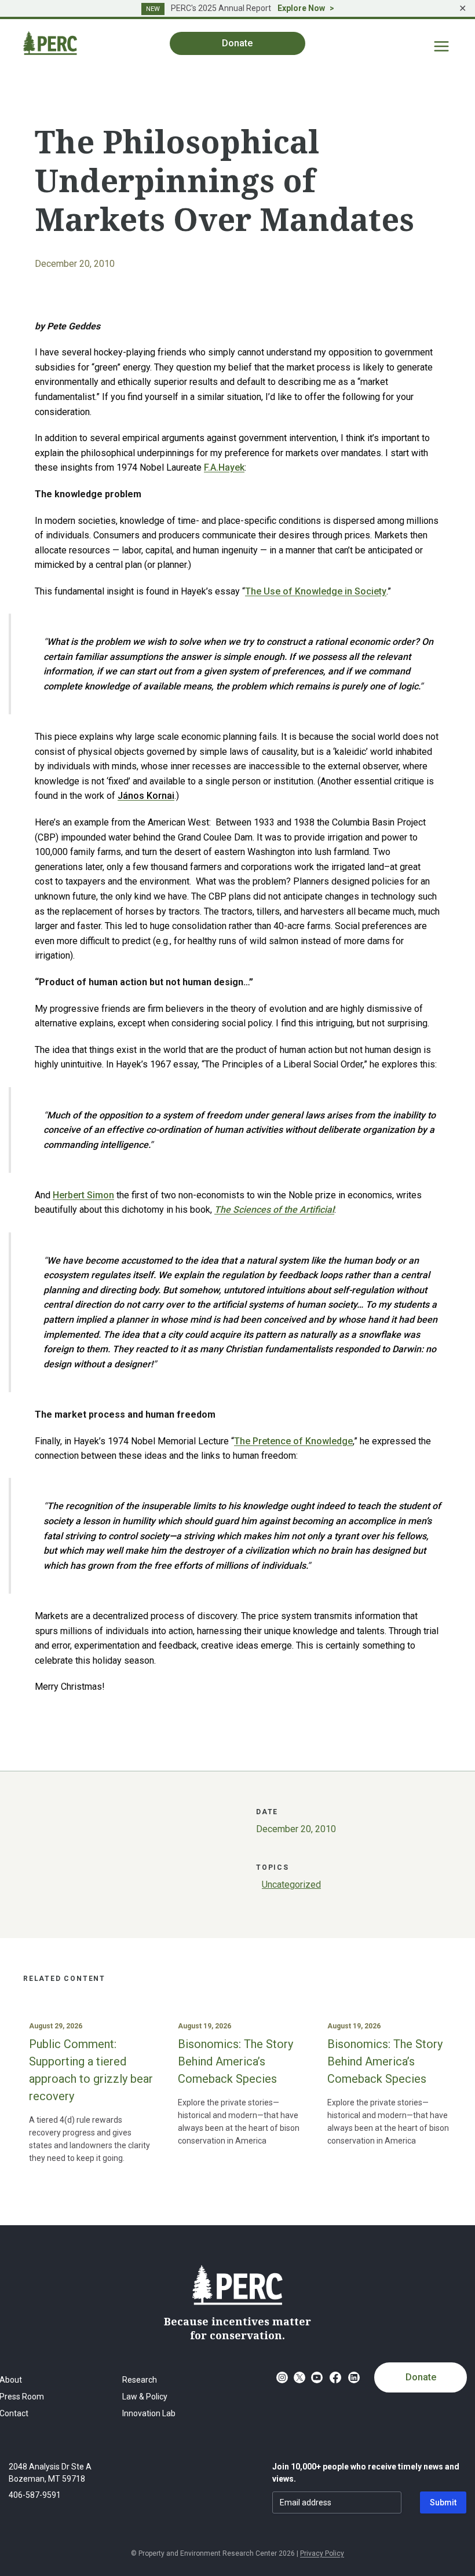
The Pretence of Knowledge (293, 1441)
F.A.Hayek (224, 467)
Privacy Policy (322, 2553)
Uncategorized (291, 1885)
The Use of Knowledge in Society (316, 591)
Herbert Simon (83, 1195)
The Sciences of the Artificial (274, 1210)
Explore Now (301, 8)
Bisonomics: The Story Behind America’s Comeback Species (235, 2061)
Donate (421, 2377)
